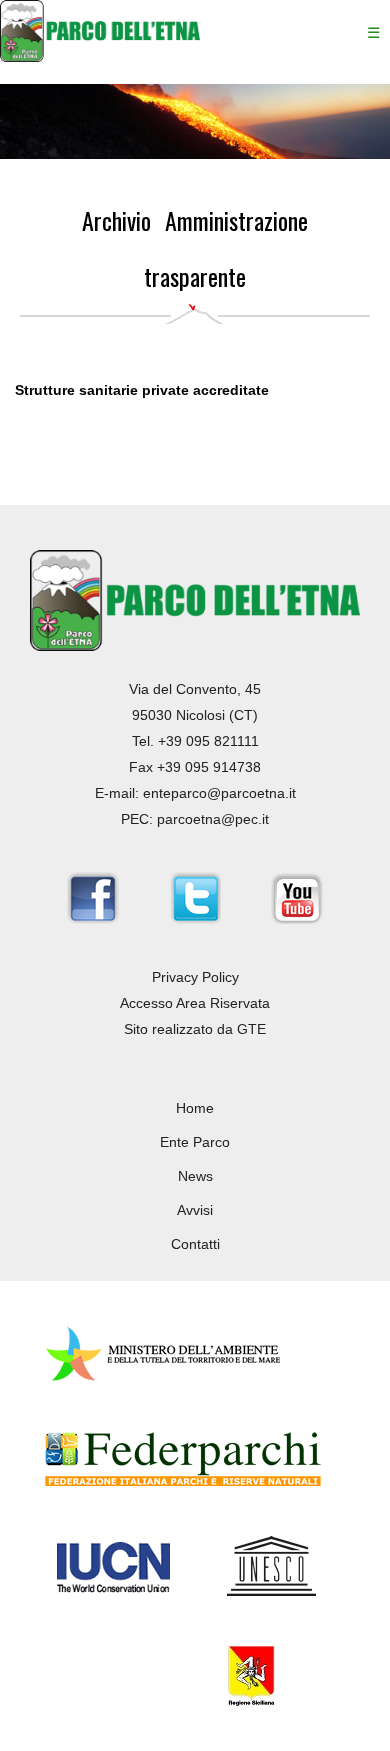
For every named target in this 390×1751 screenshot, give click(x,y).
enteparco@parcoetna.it (219, 793)
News (195, 1176)
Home (195, 1108)
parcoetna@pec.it (213, 819)
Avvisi (195, 1210)
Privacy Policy (195, 977)
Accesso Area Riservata (195, 1003)
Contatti (195, 1244)
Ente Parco (195, 1142)
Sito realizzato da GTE (195, 1029)
